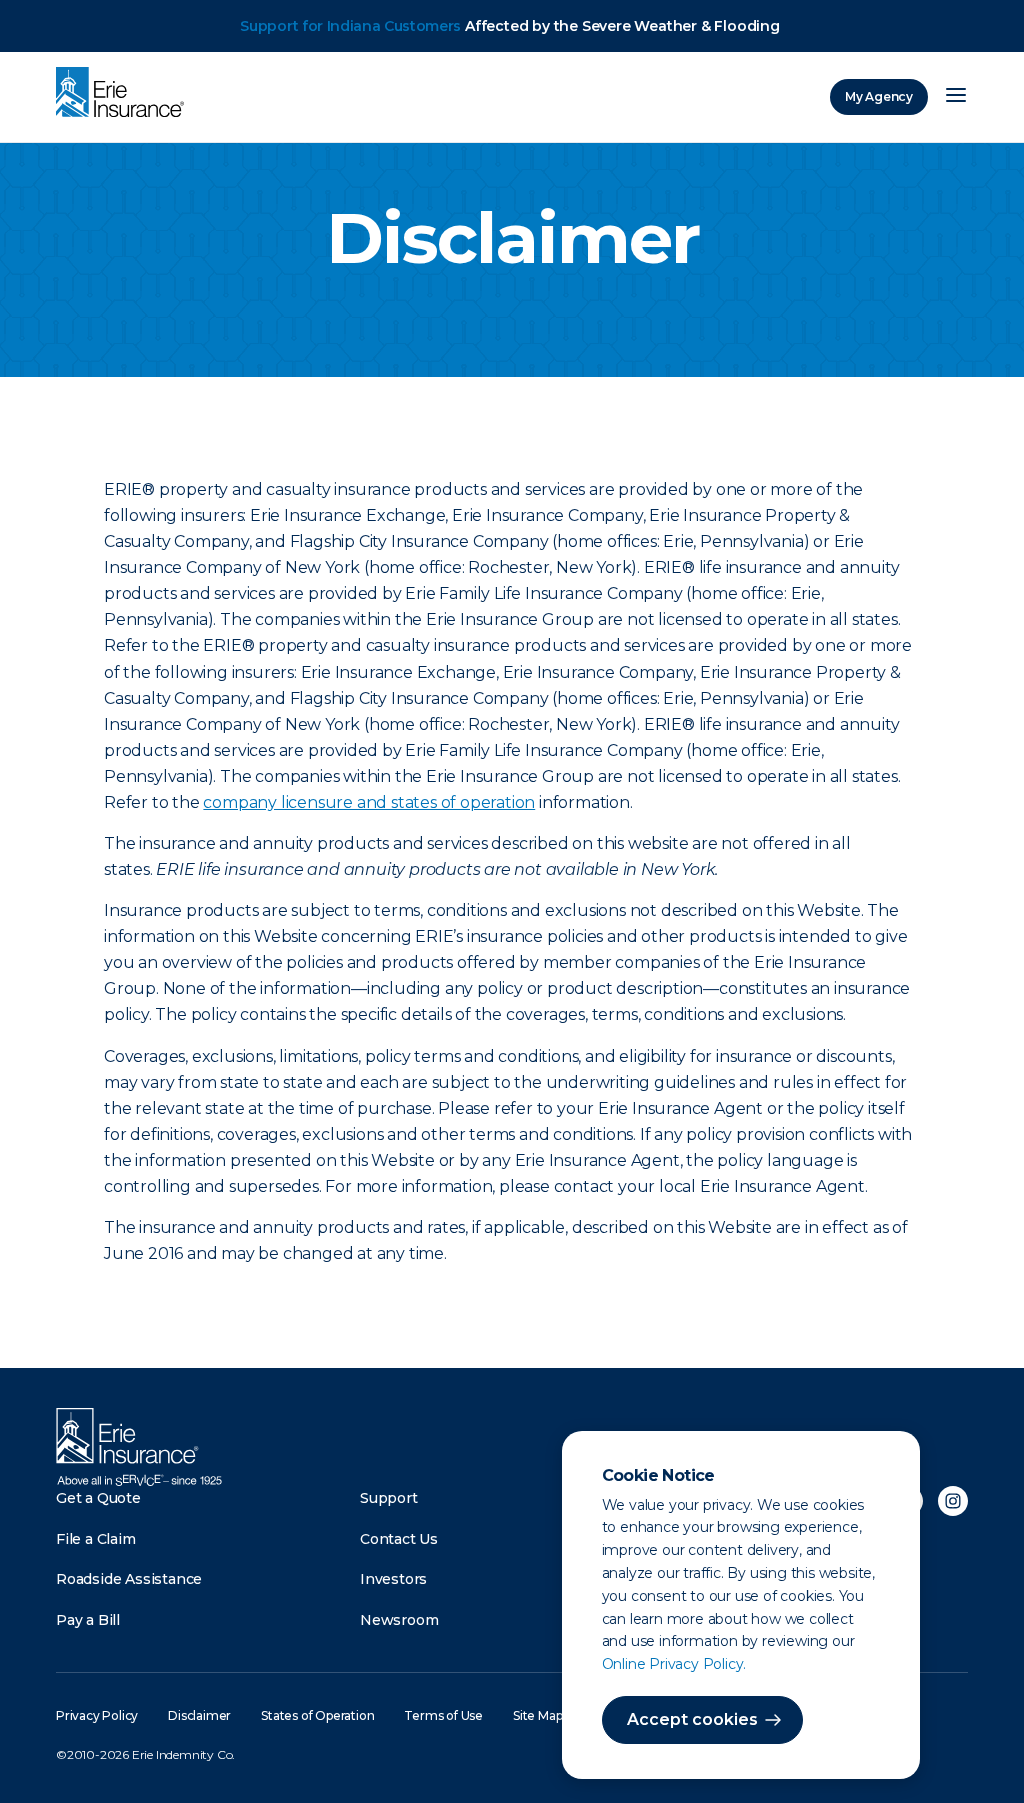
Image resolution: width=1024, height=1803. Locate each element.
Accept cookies (692, 1719)
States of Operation (317, 1715)
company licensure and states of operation (369, 802)
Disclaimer (199, 1715)
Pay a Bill (88, 1620)
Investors (393, 1579)
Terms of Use (443, 1715)
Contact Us (399, 1539)
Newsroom (399, 1620)
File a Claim (96, 1539)
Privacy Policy (97, 1715)
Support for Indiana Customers (350, 26)
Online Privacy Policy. (674, 1664)
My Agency (879, 96)
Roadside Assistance (129, 1579)
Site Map (537, 1715)
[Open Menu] (956, 97)
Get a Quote (98, 1498)
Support (389, 1498)
